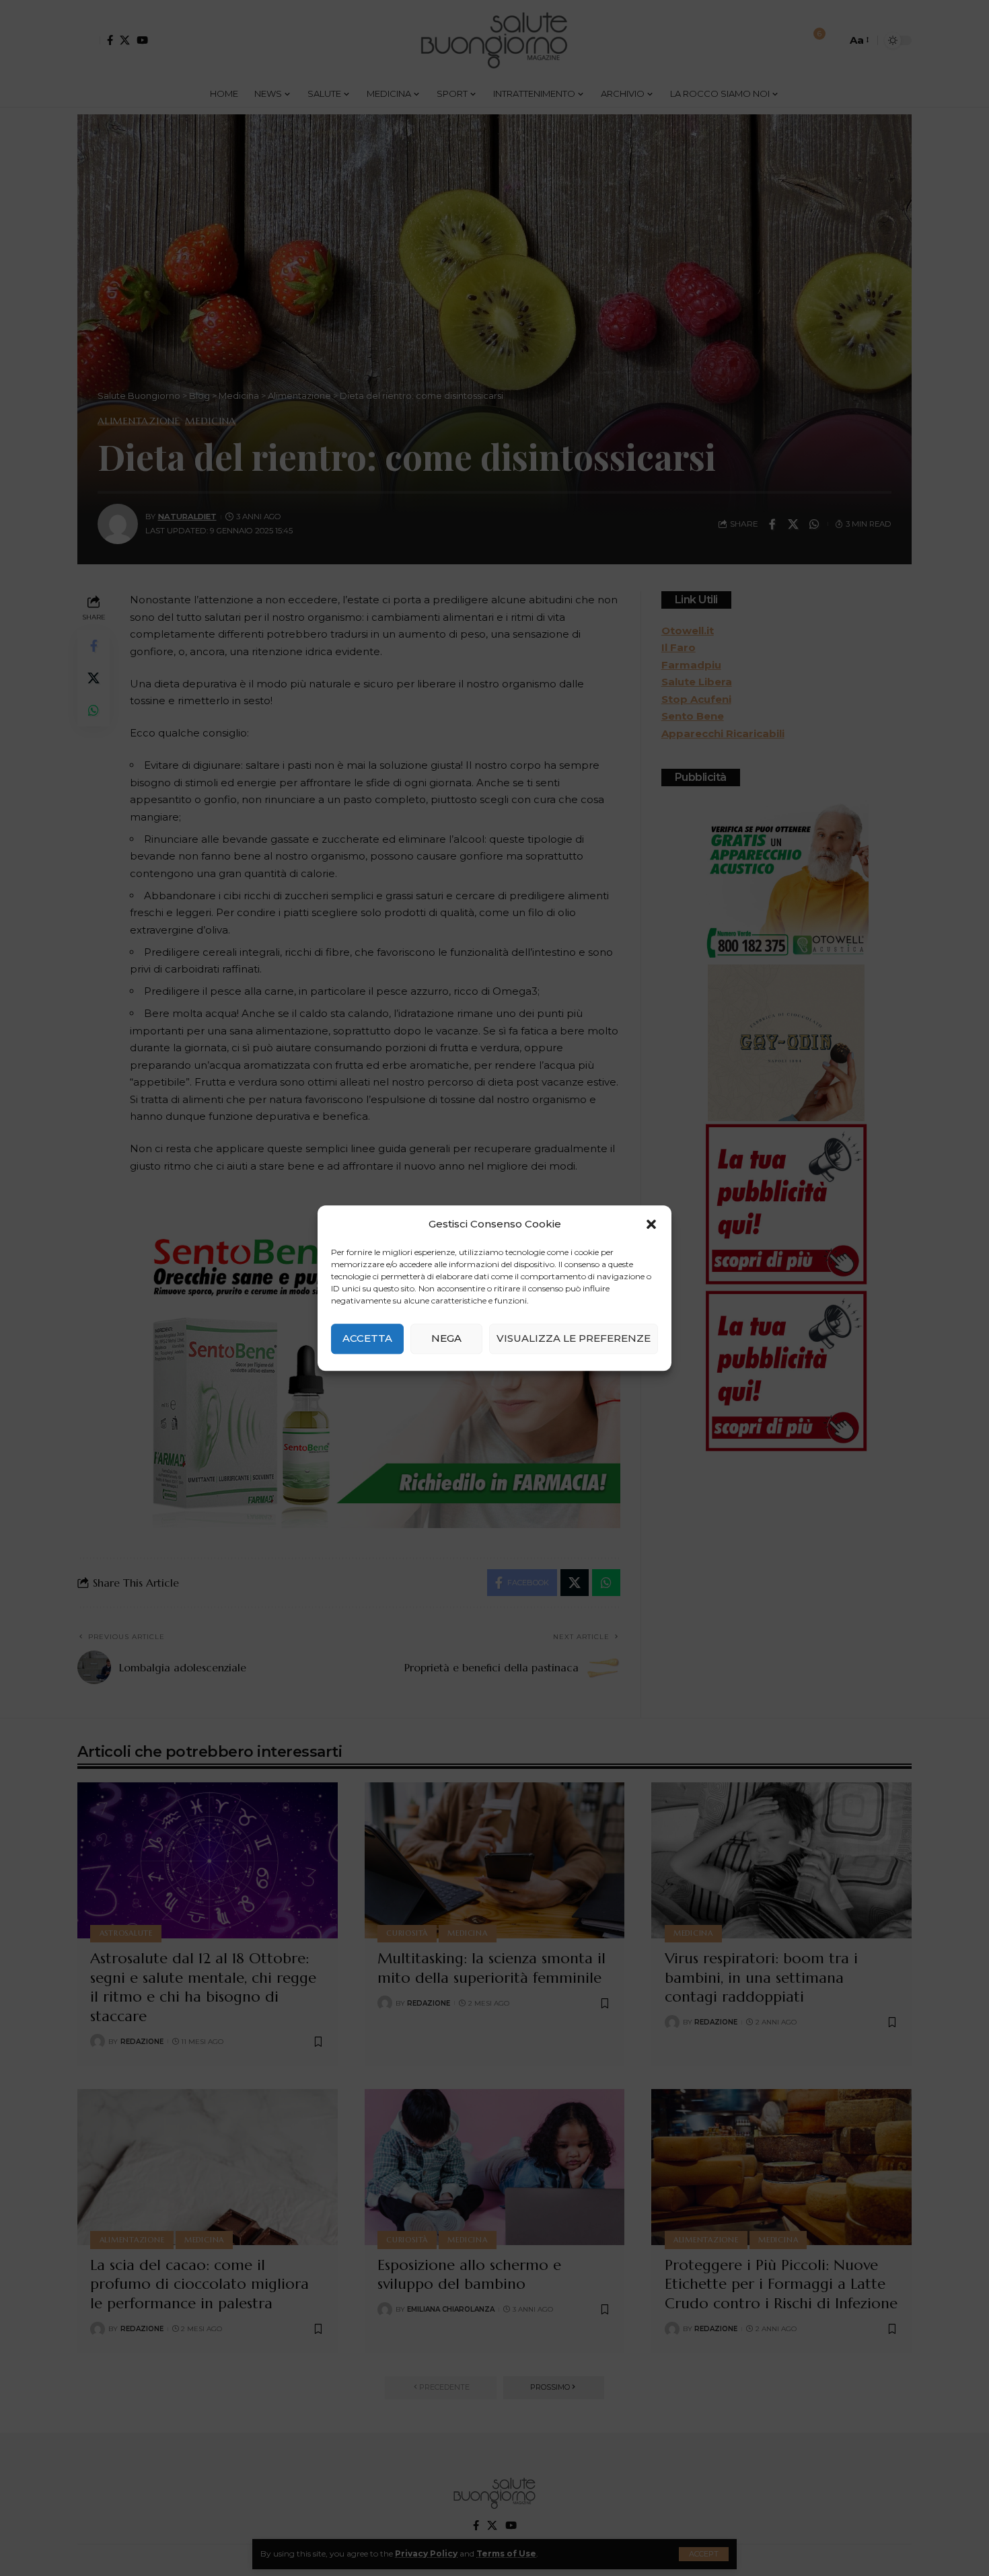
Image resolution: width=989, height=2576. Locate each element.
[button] (651, 1224)
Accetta (367, 1338)
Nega (446, 1338)
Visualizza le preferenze (574, 1338)
